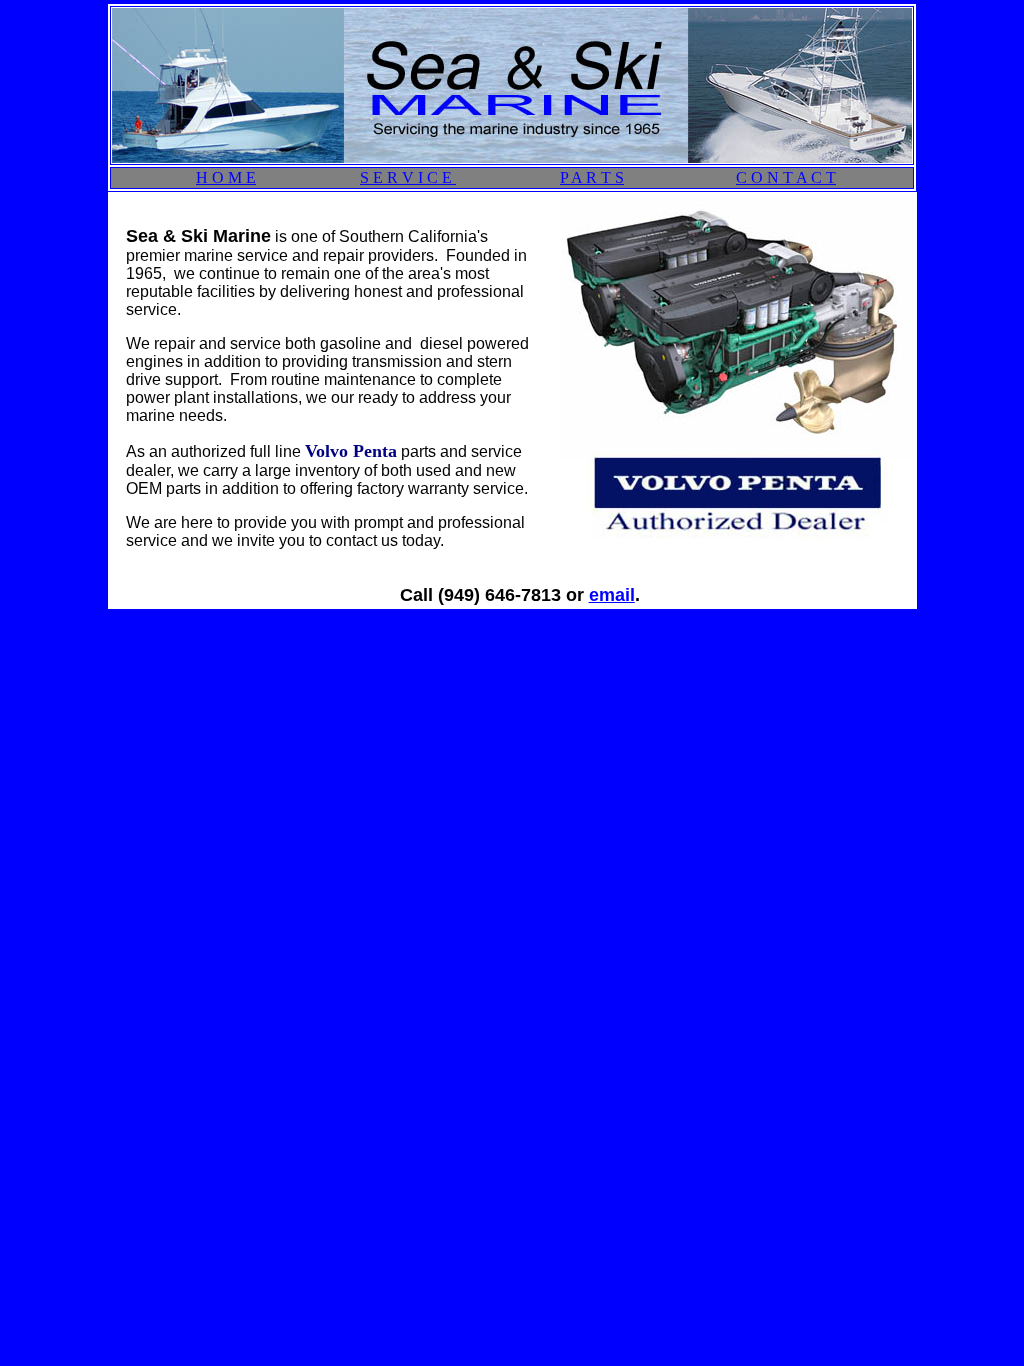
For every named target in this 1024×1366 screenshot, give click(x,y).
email (612, 595)
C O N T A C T (786, 177)
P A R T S (592, 177)
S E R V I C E (408, 177)
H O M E (226, 177)
